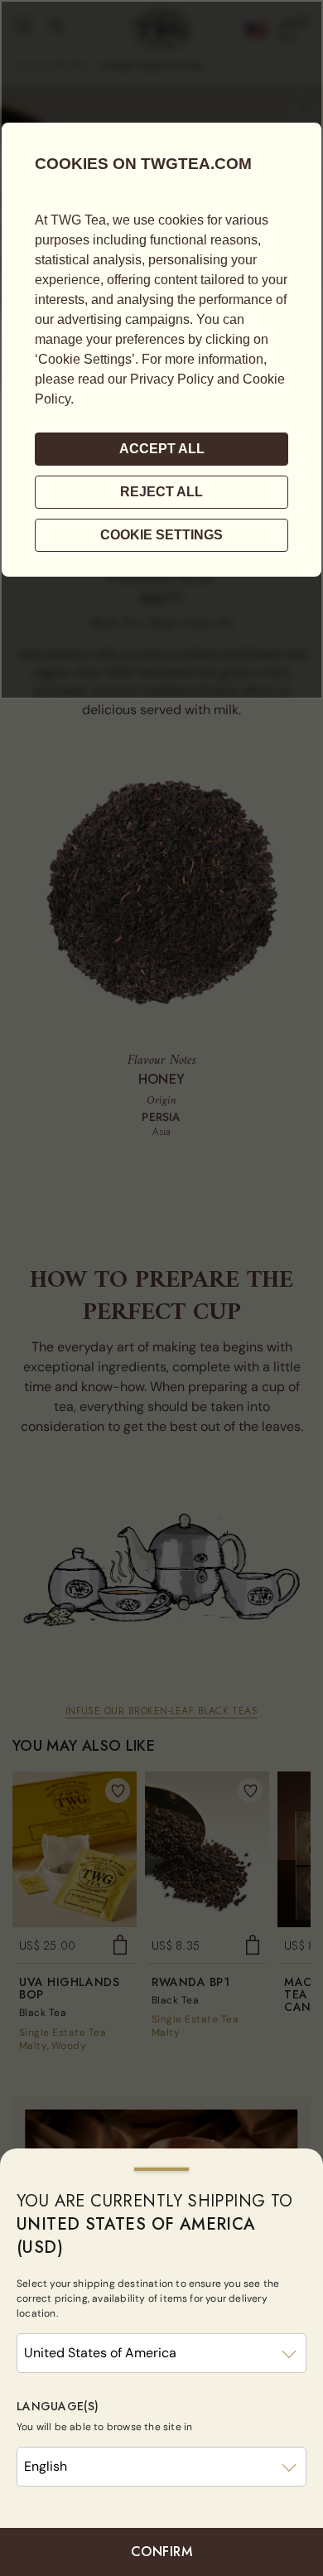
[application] (161, 350)
